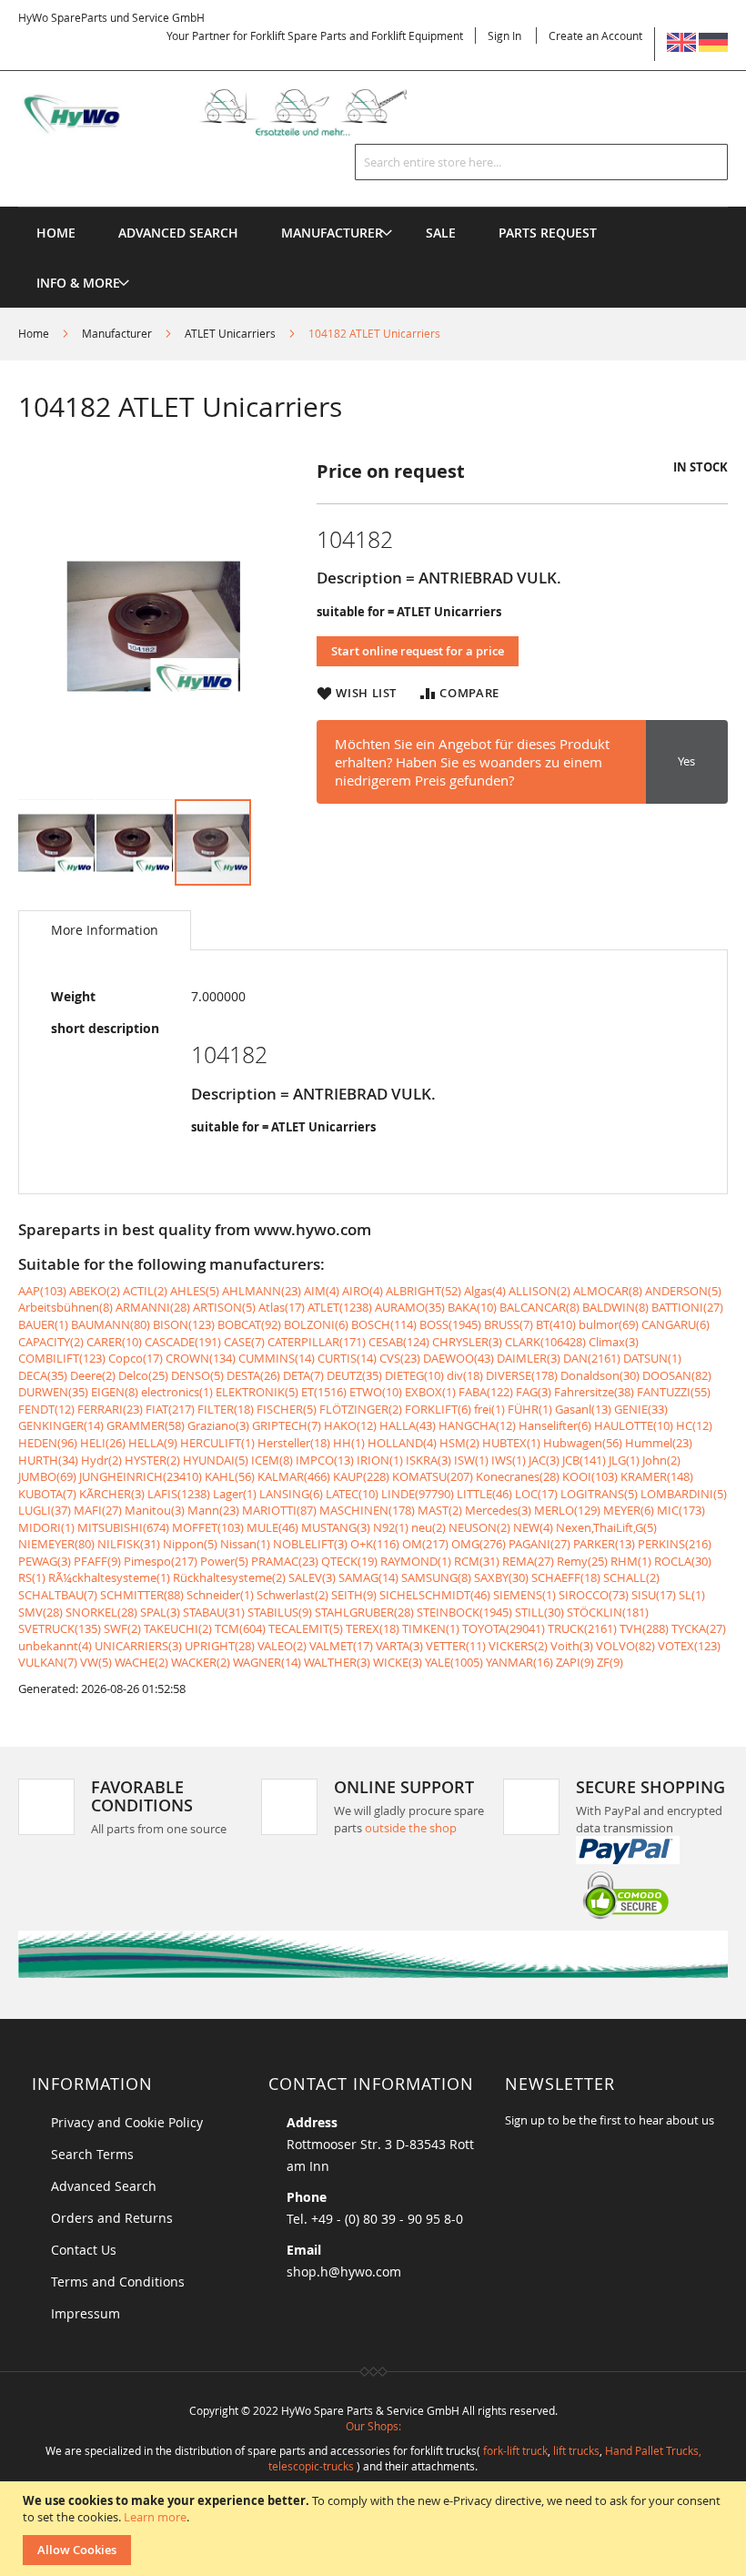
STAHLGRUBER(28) (364, 1612)
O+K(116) (375, 1544)
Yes (686, 761)
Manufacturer (117, 333)
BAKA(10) (472, 1307)
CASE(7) (244, 1342)
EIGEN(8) (115, 1392)
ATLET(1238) (340, 1307)
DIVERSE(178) (522, 1375)
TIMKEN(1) (431, 1628)
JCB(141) (584, 1460)
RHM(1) (631, 1561)
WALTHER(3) (337, 1662)
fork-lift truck (515, 2450)
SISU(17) (654, 1595)
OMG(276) (479, 1544)
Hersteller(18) (294, 1443)
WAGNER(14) (267, 1662)
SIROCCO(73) (594, 1595)
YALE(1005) (454, 1662)
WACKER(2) (201, 1662)
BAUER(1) (43, 1324)
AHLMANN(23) (262, 1291)
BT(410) (556, 1324)
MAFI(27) (98, 1510)
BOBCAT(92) (249, 1324)
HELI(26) (103, 1443)
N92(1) (391, 1527)
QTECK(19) (349, 1561)
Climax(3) (614, 1342)
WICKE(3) (398, 1662)
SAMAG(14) (368, 1577)
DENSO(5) (197, 1375)
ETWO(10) (376, 1392)
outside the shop (411, 1828)
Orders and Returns (112, 2218)
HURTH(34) (48, 1460)
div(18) (465, 1375)
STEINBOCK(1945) (464, 1612)
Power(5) (224, 1561)
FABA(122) (486, 1392)
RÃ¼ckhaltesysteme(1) (109, 1577)
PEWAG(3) (45, 1561)
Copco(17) (136, 1358)
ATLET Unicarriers (230, 333)
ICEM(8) (272, 1460)
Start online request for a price (418, 651)
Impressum (86, 2313)
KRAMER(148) (657, 1476)
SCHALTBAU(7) (58, 1595)
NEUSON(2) (479, 1527)
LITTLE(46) (484, 1494)
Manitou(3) (155, 1510)
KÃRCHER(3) (112, 1494)
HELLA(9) (153, 1443)
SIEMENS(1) (524, 1595)
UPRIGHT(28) (220, 1646)
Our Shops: (373, 2426)
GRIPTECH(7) (287, 1425)
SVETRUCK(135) (60, 1628)
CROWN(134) (201, 1358)
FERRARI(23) (110, 1409)
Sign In (504, 35)
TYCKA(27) (699, 1628)
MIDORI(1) (46, 1527)
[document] (375, 2529)
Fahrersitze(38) (594, 1392)
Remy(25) (582, 1561)
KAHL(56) (230, 1476)
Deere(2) (93, 1375)
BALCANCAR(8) (539, 1307)
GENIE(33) (641, 1409)
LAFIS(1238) (179, 1494)
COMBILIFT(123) (62, 1358)
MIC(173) (681, 1510)
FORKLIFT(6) (438, 1409)
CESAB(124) (399, 1342)
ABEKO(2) (95, 1291)
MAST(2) (440, 1510)
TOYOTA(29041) (504, 1628)
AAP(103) (42, 1291)
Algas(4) (485, 1291)
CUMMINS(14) (277, 1358)
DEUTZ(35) (354, 1375)
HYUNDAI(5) (216, 1460)
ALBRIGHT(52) (423, 1291)
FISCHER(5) (287, 1409)
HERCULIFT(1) (217, 1443)
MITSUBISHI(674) (123, 1527)
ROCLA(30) (683, 1561)
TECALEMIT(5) (306, 1628)
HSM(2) (459, 1443)
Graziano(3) (218, 1425)
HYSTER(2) (152, 1460)
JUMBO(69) (47, 1476)
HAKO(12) (350, 1425)
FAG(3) (534, 1392)
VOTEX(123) (689, 1646)
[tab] (105, 930)
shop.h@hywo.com (344, 2272)
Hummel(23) (659, 1443)
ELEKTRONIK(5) (257, 1392)
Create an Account (595, 35)
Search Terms (92, 2154)
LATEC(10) (352, 1494)
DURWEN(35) (53, 1392)
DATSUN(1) (652, 1358)
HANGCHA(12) (477, 1425)
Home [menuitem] (56, 233)
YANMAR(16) (519, 1662)
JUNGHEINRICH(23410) (141, 1476)
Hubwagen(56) (583, 1443)
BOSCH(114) (384, 1324)
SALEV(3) (312, 1577)
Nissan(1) (245, 1544)
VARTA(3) (399, 1646)
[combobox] (541, 162)
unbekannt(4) (55, 1646)
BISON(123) (184, 1324)
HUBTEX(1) (511, 1443)
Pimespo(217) (161, 1561)
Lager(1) (235, 1494)
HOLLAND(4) (402, 1443)
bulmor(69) (609, 1324)
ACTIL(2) (145, 1291)
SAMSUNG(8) (436, 1577)
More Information (105, 930)
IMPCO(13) (325, 1460)
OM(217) (425, 1544)
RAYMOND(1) (416, 1561)
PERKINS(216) (675, 1544)
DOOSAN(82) (677, 1375)
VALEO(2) (282, 1646)
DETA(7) (303, 1375)
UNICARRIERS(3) (138, 1646)
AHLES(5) (195, 1291)
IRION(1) (380, 1460)
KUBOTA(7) (47, 1494)
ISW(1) (471, 1460)
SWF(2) (122, 1628)
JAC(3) (544, 1460)
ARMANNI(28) (153, 1307)
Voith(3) (572, 1646)
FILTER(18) (226, 1409)
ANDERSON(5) (683, 1291)
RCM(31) (477, 1561)
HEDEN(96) (48, 1443)
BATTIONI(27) (687, 1307)
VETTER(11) (456, 1646)
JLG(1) (624, 1460)
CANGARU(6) (675, 1324)
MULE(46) (272, 1527)
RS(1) (32, 1577)
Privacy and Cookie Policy (127, 2122)
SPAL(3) (160, 1612)
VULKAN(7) (48, 1662)
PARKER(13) (604, 1544)
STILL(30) (539, 1612)
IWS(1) (509, 1460)
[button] (57, 842)
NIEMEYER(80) (56, 1544)
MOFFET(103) (208, 1527)
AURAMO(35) (410, 1307)
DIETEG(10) (414, 1375)
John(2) (661, 1460)
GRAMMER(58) (146, 1425)
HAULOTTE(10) (634, 1425)
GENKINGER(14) (61, 1425)
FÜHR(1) (530, 1409)
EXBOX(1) (430, 1392)
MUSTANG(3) (336, 1527)
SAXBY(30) (501, 1577)
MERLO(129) (567, 1510)
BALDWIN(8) (615, 1307)
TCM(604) (240, 1628)
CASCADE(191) (183, 1342)
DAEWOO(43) (459, 1358)
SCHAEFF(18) (566, 1577)
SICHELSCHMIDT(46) (435, 1595)
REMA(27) (528, 1561)
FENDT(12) (46, 1409)
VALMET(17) (341, 1646)
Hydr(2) (101, 1460)
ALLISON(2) (539, 1291)
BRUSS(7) (509, 1324)
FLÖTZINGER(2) (361, 1409)
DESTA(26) (253, 1375)
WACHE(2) (141, 1662)
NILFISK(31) (129, 1544)
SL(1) (692, 1595)
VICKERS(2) (518, 1646)
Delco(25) (143, 1375)
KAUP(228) (361, 1476)
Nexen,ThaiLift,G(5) (606, 1527)
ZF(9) (610, 1662)
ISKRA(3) (428, 1460)
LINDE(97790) (418, 1494)
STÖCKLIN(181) (608, 1612)
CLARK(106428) (545, 1342)
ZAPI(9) (575, 1662)
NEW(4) (533, 1527)
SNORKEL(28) (101, 1612)
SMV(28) (40, 1612)
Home (34, 333)
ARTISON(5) (224, 1307)
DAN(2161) (592, 1358)
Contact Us (84, 2250)
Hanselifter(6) (555, 1425)
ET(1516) (324, 1392)
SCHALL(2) (631, 1577)
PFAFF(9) (97, 1561)
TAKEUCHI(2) (178, 1628)
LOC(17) (536, 1494)
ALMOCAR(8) (608, 1291)
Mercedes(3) (498, 1510)
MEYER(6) (629, 1510)
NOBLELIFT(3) (310, 1544)
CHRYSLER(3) (467, 1342)
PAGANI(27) (539, 1544)
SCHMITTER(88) (142, 1595)
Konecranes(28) (518, 1476)
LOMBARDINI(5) (684, 1494)
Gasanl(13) (583, 1409)
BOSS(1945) (450, 1324)
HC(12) (694, 1425)
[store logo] (231, 112)
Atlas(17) (282, 1307)
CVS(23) (400, 1358)
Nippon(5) (190, 1544)
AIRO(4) (363, 1291)
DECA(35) (43, 1375)
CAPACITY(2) (51, 1342)
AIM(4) (322, 1291)
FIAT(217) (170, 1409)
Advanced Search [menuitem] (178, 233)
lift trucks (576, 2450)
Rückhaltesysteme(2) (229, 1577)
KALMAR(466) (294, 1476)
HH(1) (349, 1443)
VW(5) (96, 1662)
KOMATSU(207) (433, 1476)
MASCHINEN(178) (367, 1510)
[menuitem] (332, 233)
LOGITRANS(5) (599, 1494)
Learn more (155, 2517)
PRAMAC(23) (285, 1561)
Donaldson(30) (600, 1375)
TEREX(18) (373, 1628)
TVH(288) (644, 1628)
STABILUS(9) (280, 1612)
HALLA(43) (408, 1425)
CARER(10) (114, 1342)
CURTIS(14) (347, 1358)
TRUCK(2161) (582, 1628)
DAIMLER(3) (529, 1358)
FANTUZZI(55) (674, 1392)
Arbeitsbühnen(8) (66, 1307)
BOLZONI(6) (316, 1324)
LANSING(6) (291, 1494)
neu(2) (428, 1527)
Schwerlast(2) (292, 1595)
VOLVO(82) (625, 1646)
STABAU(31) (214, 1612)
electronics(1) (177, 1392)
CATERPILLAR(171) (317, 1342)
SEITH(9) (354, 1595)
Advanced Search (104, 2186)
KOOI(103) (590, 1476)
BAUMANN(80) (111, 1324)
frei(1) (489, 1409)
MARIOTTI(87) (279, 1510)
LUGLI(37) (45, 1510)
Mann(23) (213, 1510)
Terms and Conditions (118, 2282)
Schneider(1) (220, 1595)
